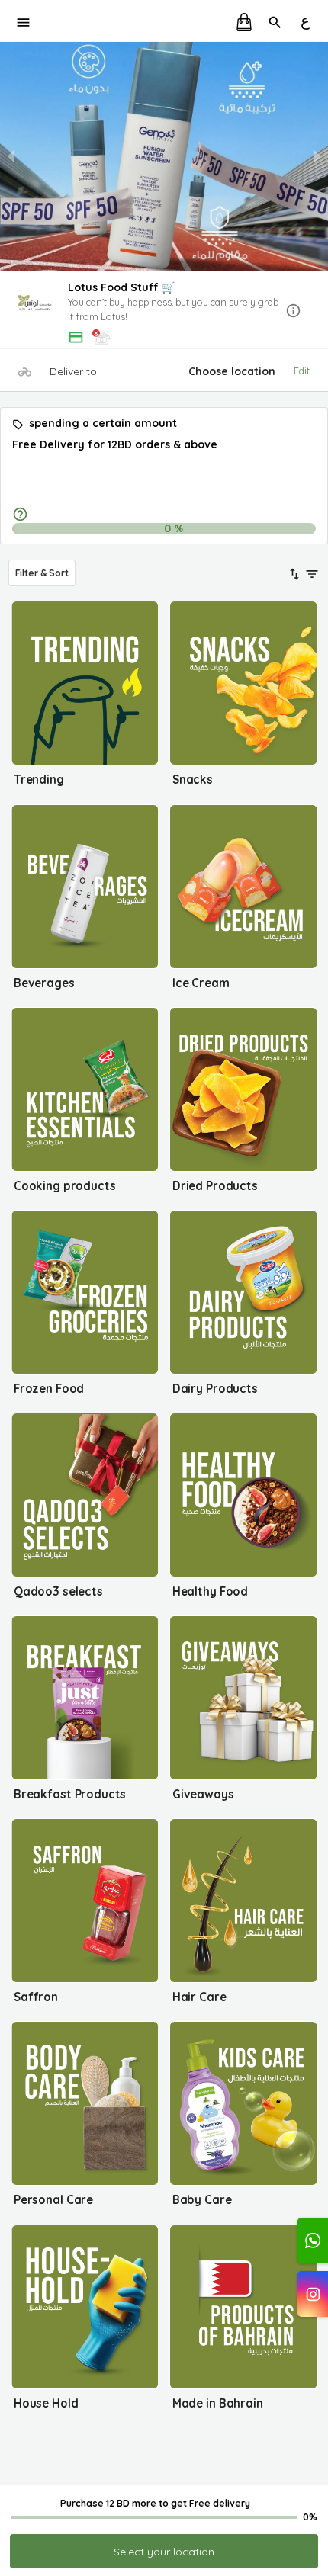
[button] (164, 311)
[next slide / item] (317, 156)
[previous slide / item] (11, 156)
